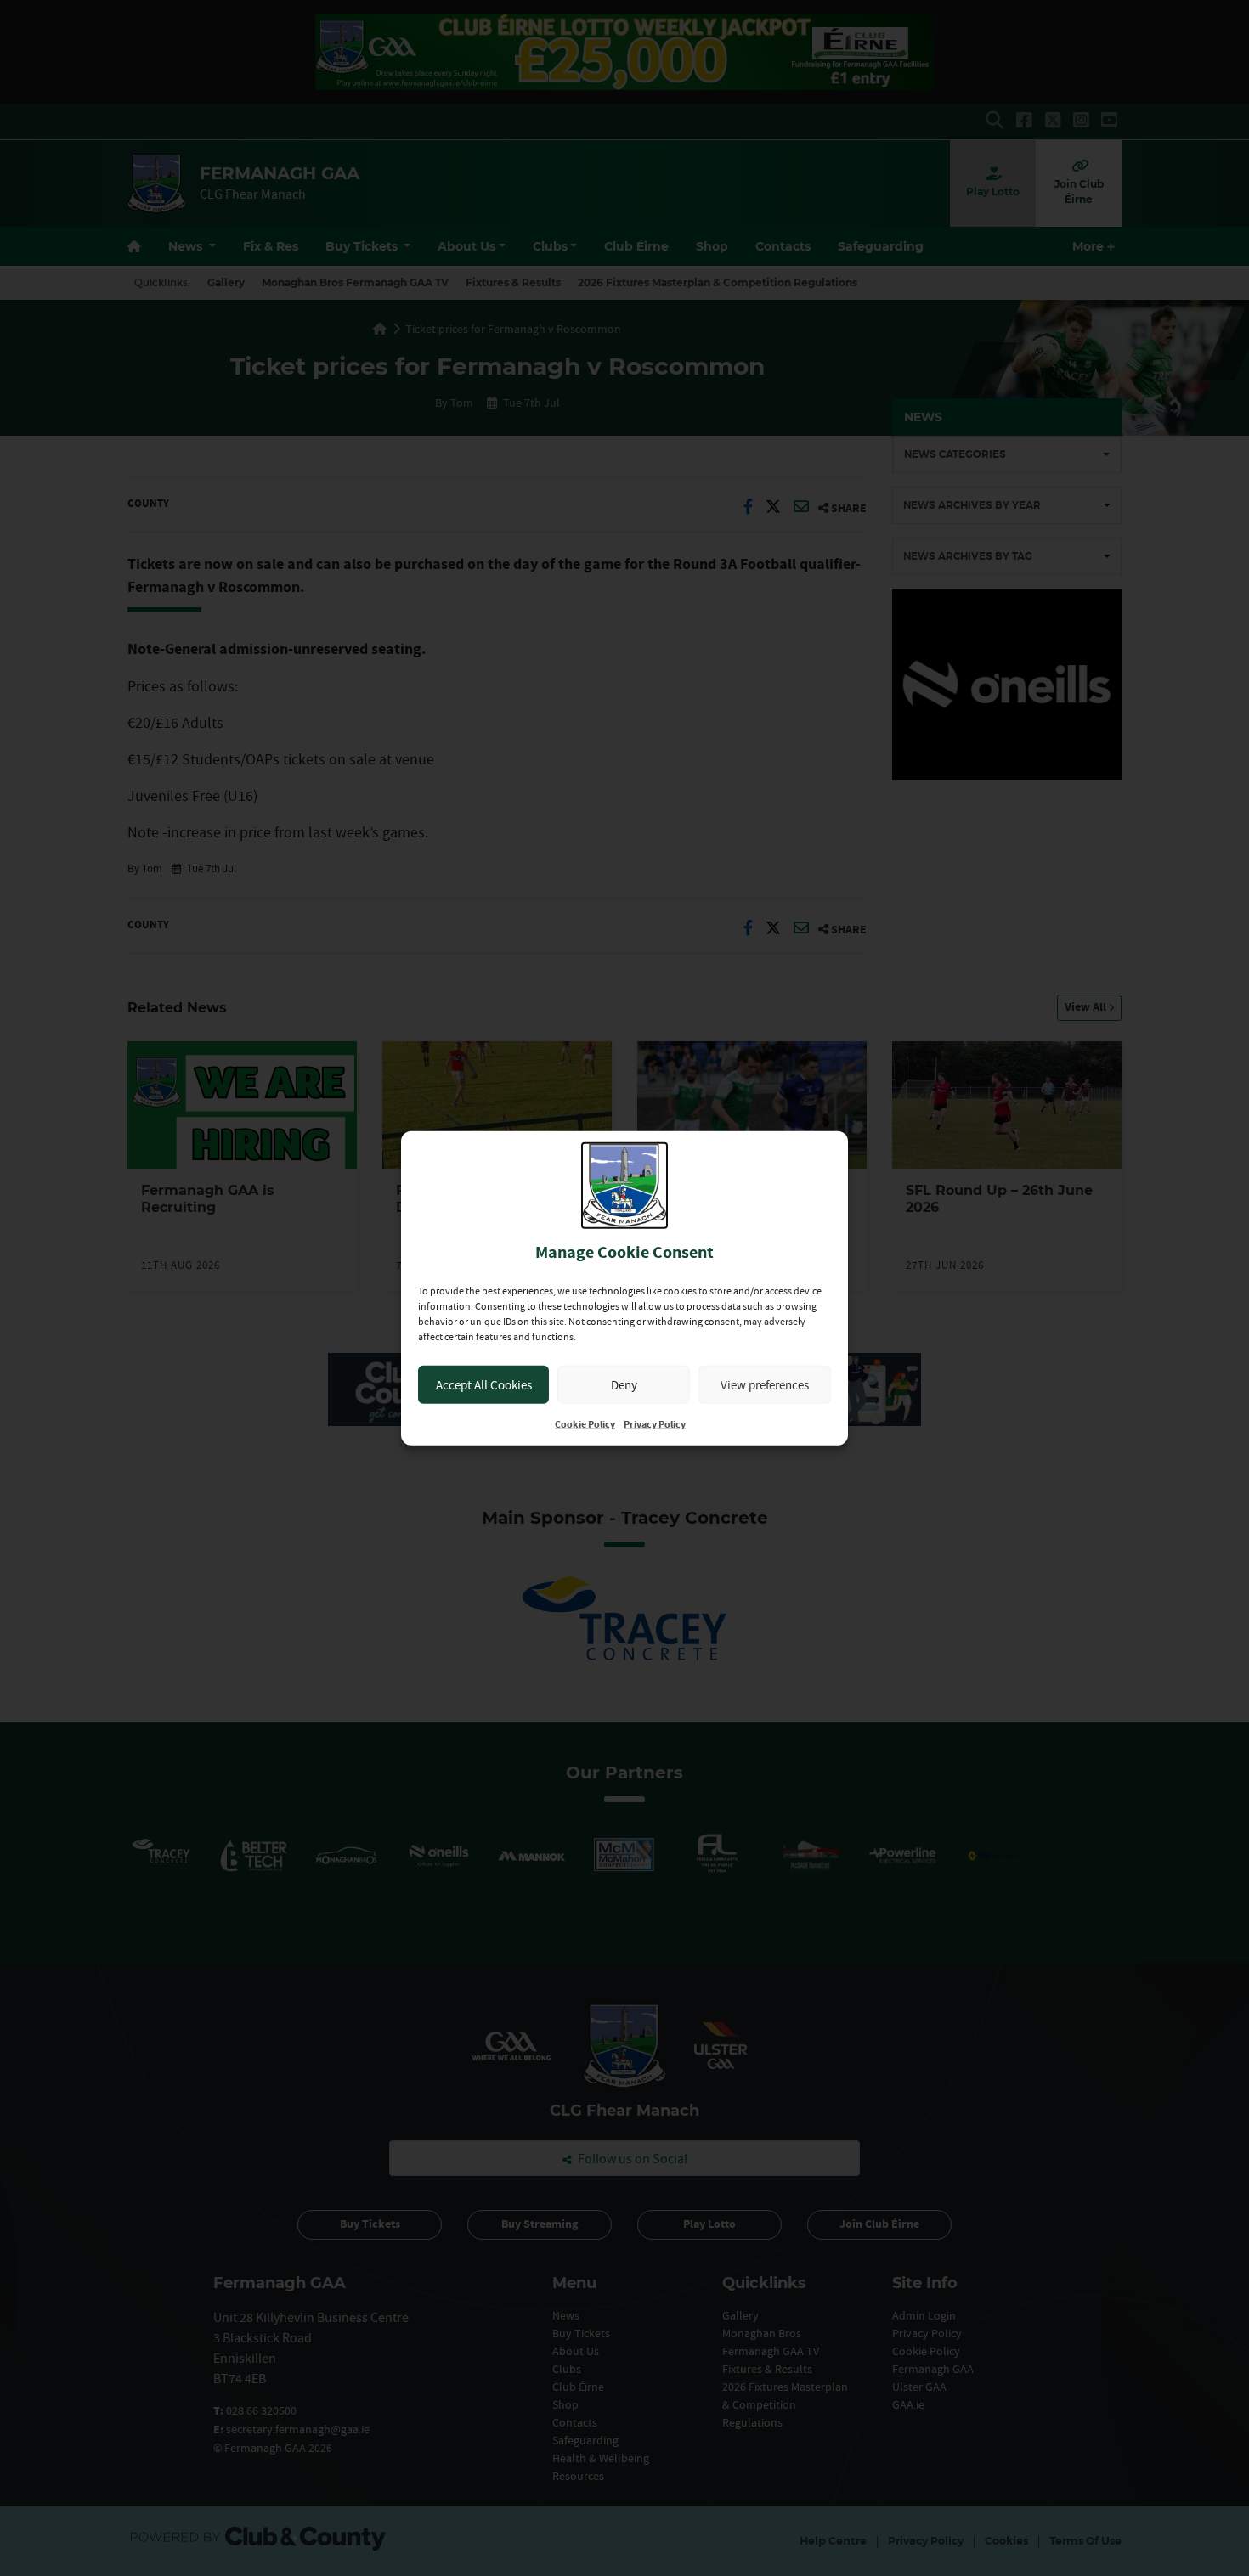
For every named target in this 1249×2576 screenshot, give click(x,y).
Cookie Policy (585, 1425)
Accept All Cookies (484, 1384)
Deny (624, 1384)
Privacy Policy (655, 1425)
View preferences (765, 1384)
